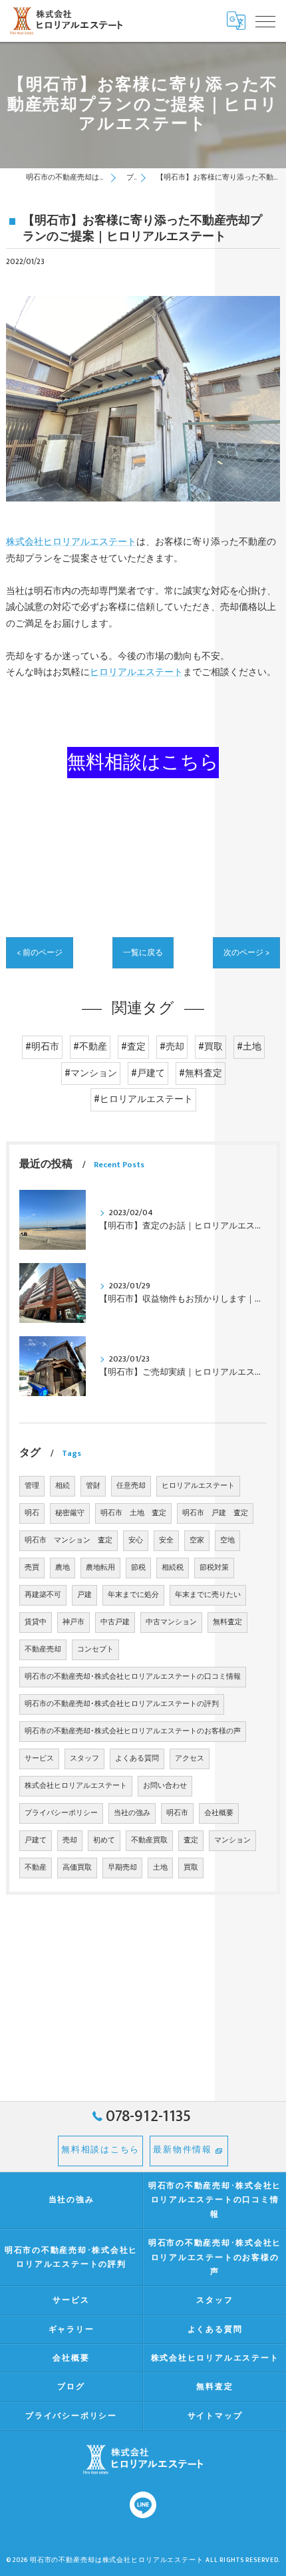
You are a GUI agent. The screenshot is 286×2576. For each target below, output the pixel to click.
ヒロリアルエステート (136, 672)
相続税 (173, 1568)
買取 (191, 1868)
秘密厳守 (70, 1513)
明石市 (177, 1813)
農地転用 (100, 1568)
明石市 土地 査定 (133, 1513)
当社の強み (132, 1813)
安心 (136, 1540)
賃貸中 (36, 1622)
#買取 (211, 1047)
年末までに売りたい (208, 1595)
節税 (138, 1568)
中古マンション (171, 1622)
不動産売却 (43, 1649)
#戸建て (148, 1073)
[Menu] (265, 21)
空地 (227, 1540)
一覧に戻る (143, 953)
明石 (32, 1513)
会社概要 (219, 1813)
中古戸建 (115, 1622)
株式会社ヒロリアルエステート (71, 542)
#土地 (249, 1047)
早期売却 (122, 1868)
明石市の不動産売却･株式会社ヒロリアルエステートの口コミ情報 (133, 1677)
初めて (104, 1840)
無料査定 (227, 1622)
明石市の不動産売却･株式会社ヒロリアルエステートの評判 (122, 1704)
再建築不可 (43, 1595)
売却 (70, 1840)
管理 (32, 1486)
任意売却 (131, 1486)
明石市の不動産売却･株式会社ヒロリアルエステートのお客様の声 (133, 1731)
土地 (160, 1868)
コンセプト (95, 1649)
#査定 (133, 1047)
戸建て (36, 1840)
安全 (166, 1540)
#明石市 (42, 1047)
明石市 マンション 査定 (69, 1540)
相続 (63, 1486)
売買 (32, 1568)
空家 (197, 1540)
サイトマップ (215, 2416)
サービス (39, 1759)
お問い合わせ (165, 1786)
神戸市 (73, 1622)
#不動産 (90, 1047)
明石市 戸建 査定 (215, 1513)
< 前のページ (40, 953)
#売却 (172, 1047)
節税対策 (214, 1568)
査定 (191, 1840)
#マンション (91, 1073)
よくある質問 (137, 1759)
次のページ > (246, 953)
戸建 (84, 1595)
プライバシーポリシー (61, 1813)
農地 (63, 1568)
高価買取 (77, 1868)
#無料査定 (201, 1073)
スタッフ (84, 1759)
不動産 (36, 1868)
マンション (232, 1840)
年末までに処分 (133, 1595)
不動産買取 (149, 1840)
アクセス (190, 1759)
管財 (93, 1486)
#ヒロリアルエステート (143, 1099)
